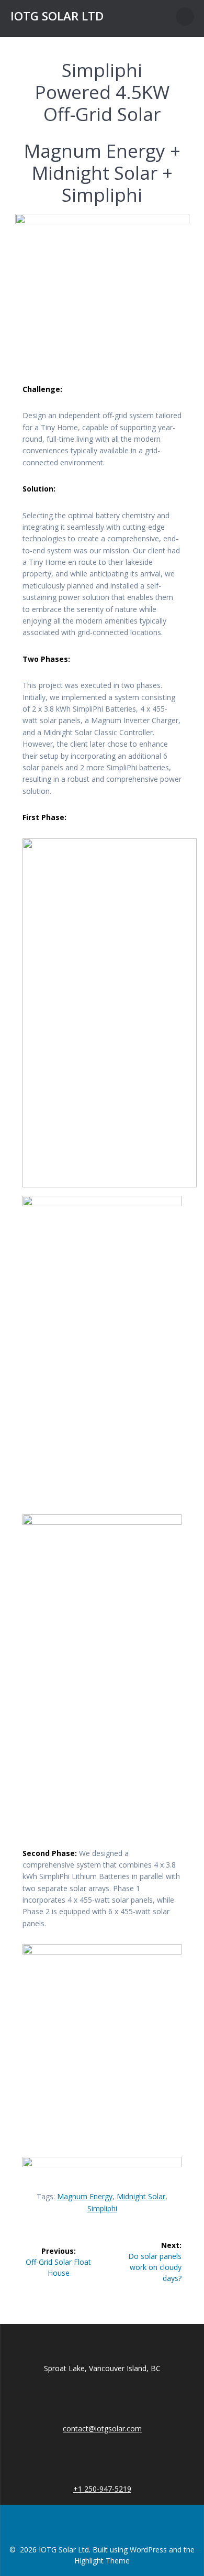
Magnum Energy (85, 2196)
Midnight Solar (141, 2196)
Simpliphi (102, 2208)
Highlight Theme (102, 2561)
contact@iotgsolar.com (102, 2428)
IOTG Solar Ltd (57, 16)
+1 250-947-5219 (102, 2489)
